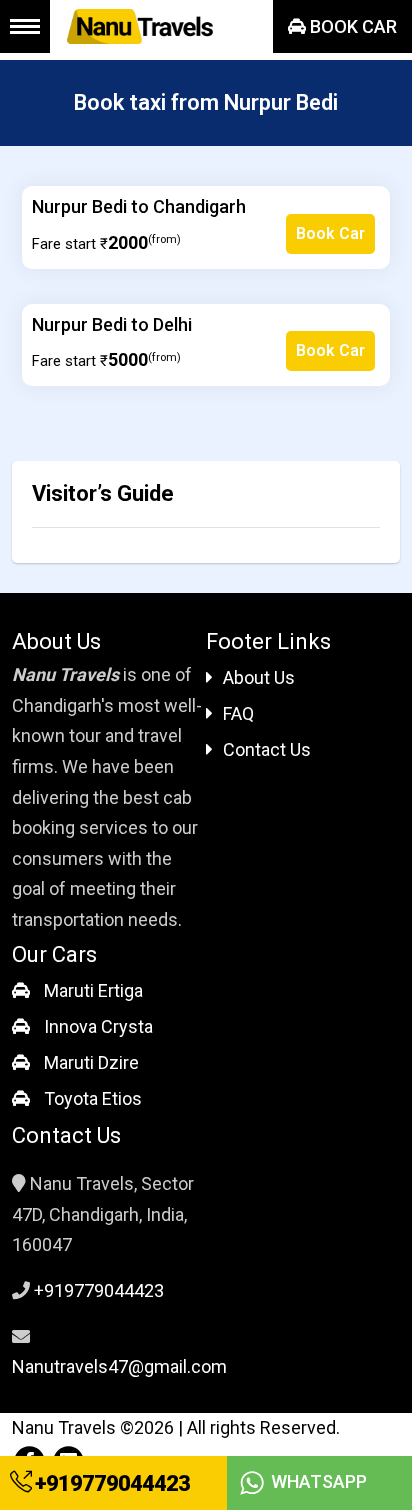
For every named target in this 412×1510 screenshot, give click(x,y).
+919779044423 (110, 1483)
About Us (259, 677)
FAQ (238, 713)
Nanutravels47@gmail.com (119, 1366)
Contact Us (267, 749)
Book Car (351, 26)
